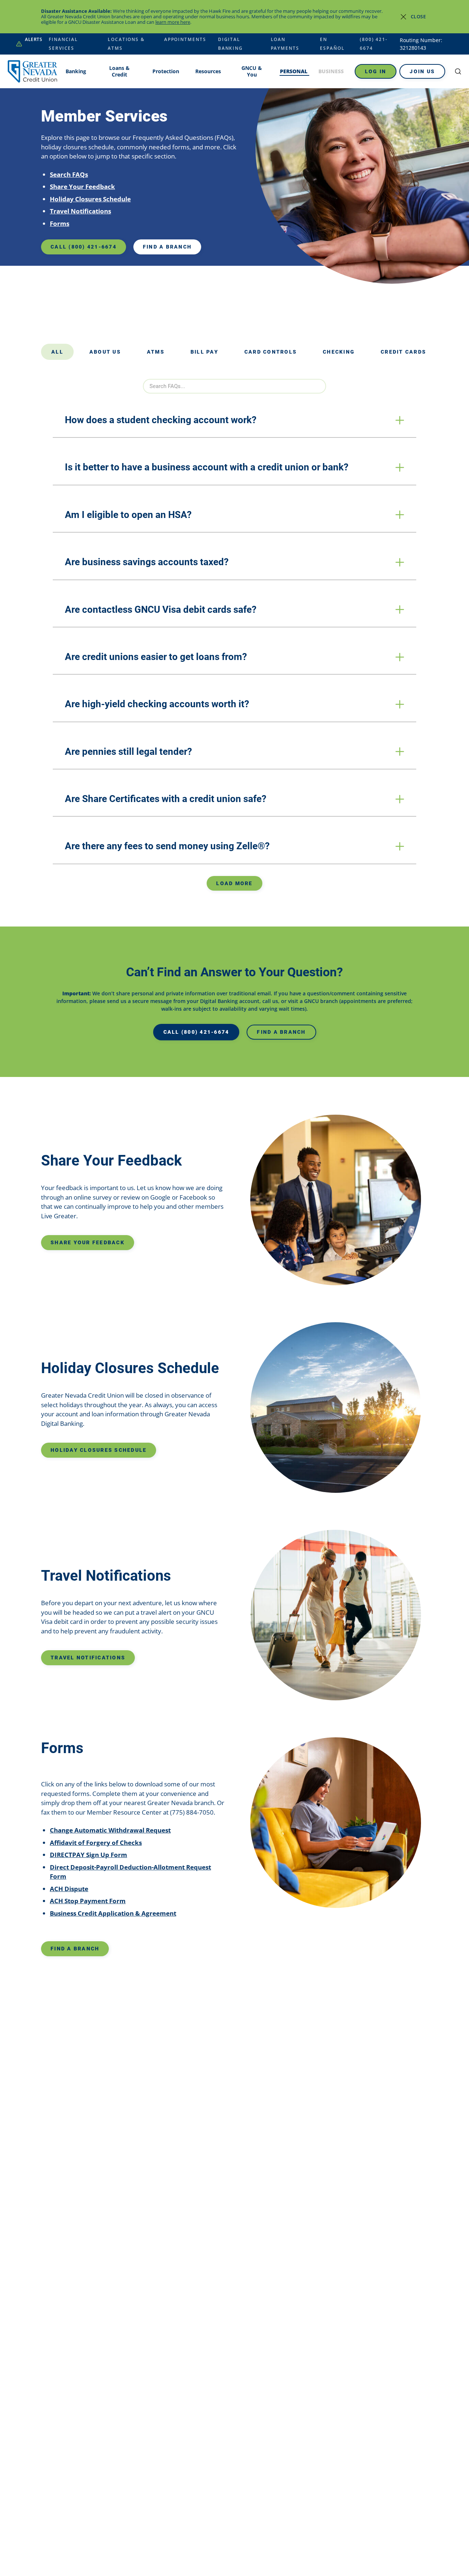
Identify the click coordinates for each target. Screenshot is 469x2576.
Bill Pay (204, 352)
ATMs (156, 352)
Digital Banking (230, 44)
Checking (339, 352)
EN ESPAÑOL (332, 44)
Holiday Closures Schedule (90, 199)
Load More (234, 883)
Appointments (185, 39)
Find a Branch (167, 247)
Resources (208, 71)
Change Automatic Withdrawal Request (110, 1830)
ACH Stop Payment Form (88, 1901)
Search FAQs (69, 174)
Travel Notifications (80, 211)
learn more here (173, 22)
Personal (294, 71)
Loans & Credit (119, 71)
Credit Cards (403, 352)
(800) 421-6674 (374, 44)
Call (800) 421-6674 (84, 247)
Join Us (422, 71)
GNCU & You (252, 71)
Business (331, 71)
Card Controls (271, 352)
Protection (166, 71)
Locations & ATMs (126, 44)
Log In (376, 71)
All (57, 352)
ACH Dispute (69, 1889)
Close (418, 16)
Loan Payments (285, 44)
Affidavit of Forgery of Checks (96, 1843)
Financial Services (63, 44)
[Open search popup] (458, 71)
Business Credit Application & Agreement (113, 1913)
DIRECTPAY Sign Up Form (88, 1855)
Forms (60, 223)
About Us (105, 352)
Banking (76, 71)
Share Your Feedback (82, 187)
